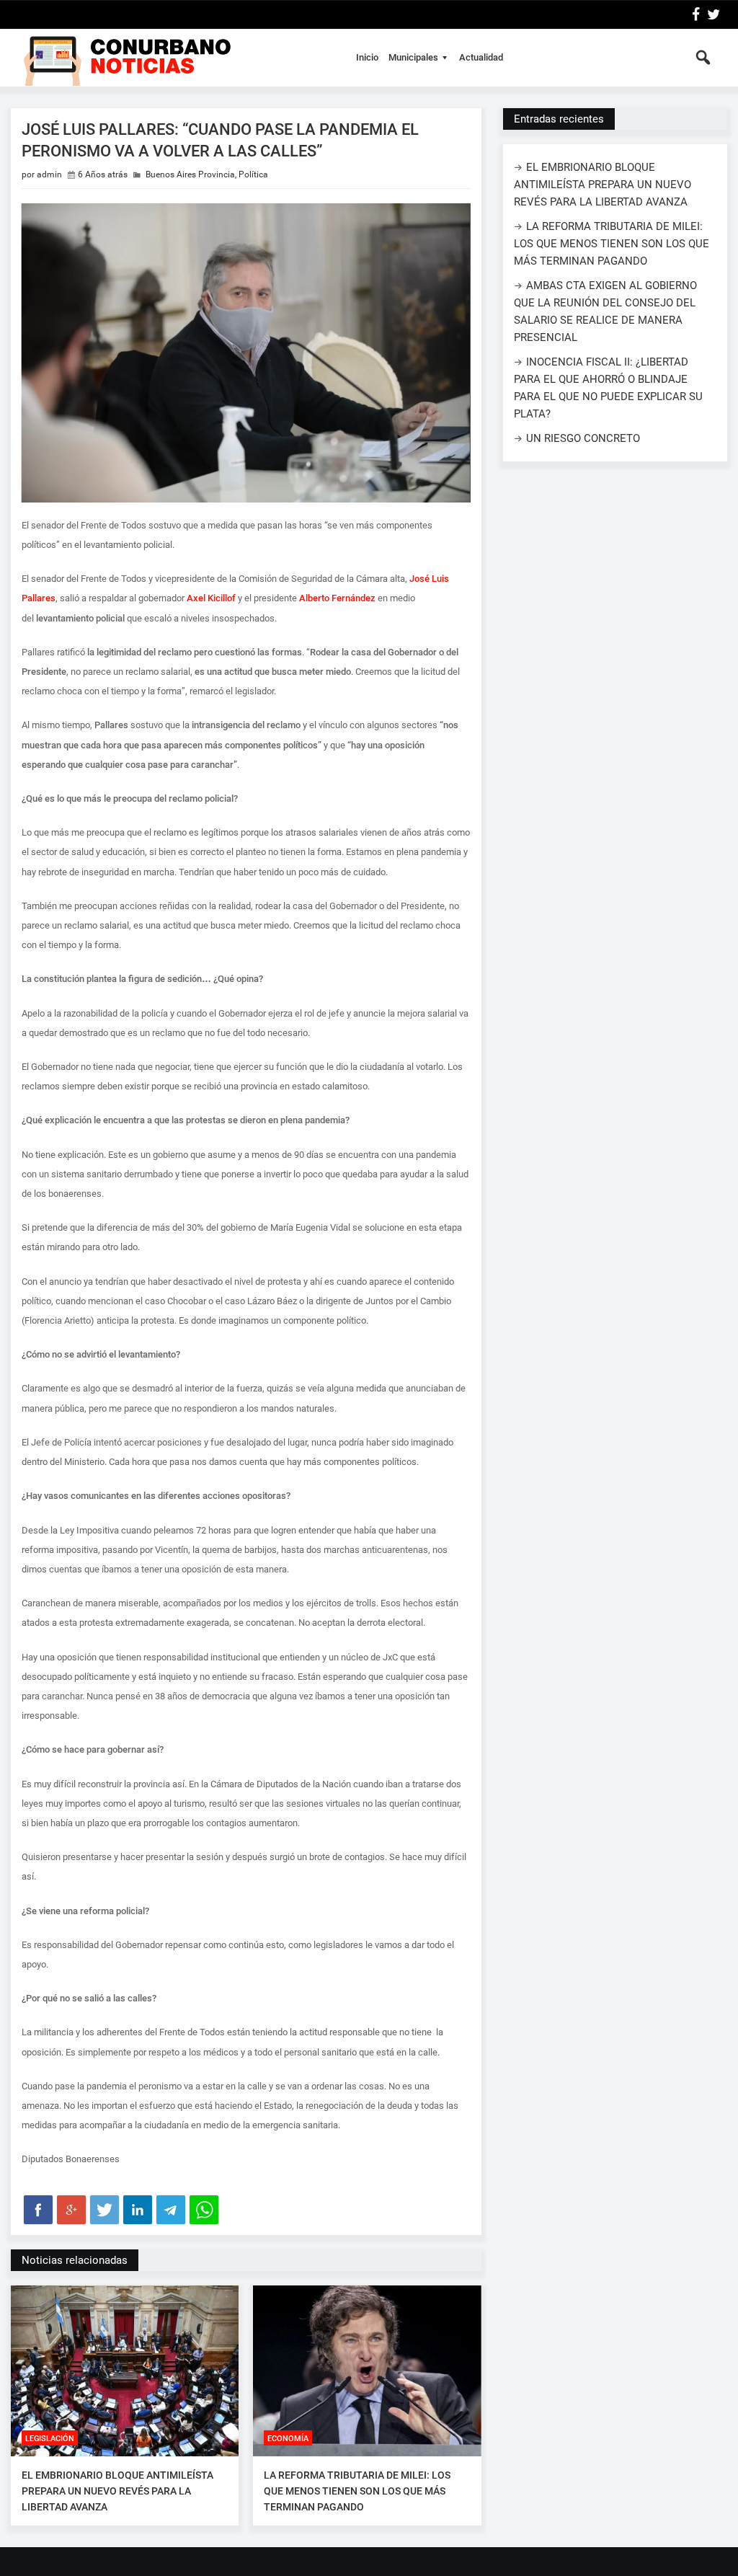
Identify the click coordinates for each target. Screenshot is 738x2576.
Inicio (367, 57)
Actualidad (481, 57)
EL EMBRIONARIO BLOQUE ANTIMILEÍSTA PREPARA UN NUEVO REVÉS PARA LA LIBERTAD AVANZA (117, 2491)
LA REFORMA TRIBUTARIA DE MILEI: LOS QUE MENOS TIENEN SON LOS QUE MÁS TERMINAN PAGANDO (357, 2491)
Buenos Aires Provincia (190, 174)
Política (253, 174)
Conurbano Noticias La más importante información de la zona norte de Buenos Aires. (175, 58)
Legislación (50, 2439)
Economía (288, 2439)
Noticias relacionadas (75, 2260)
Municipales (413, 57)
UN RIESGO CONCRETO (583, 438)
